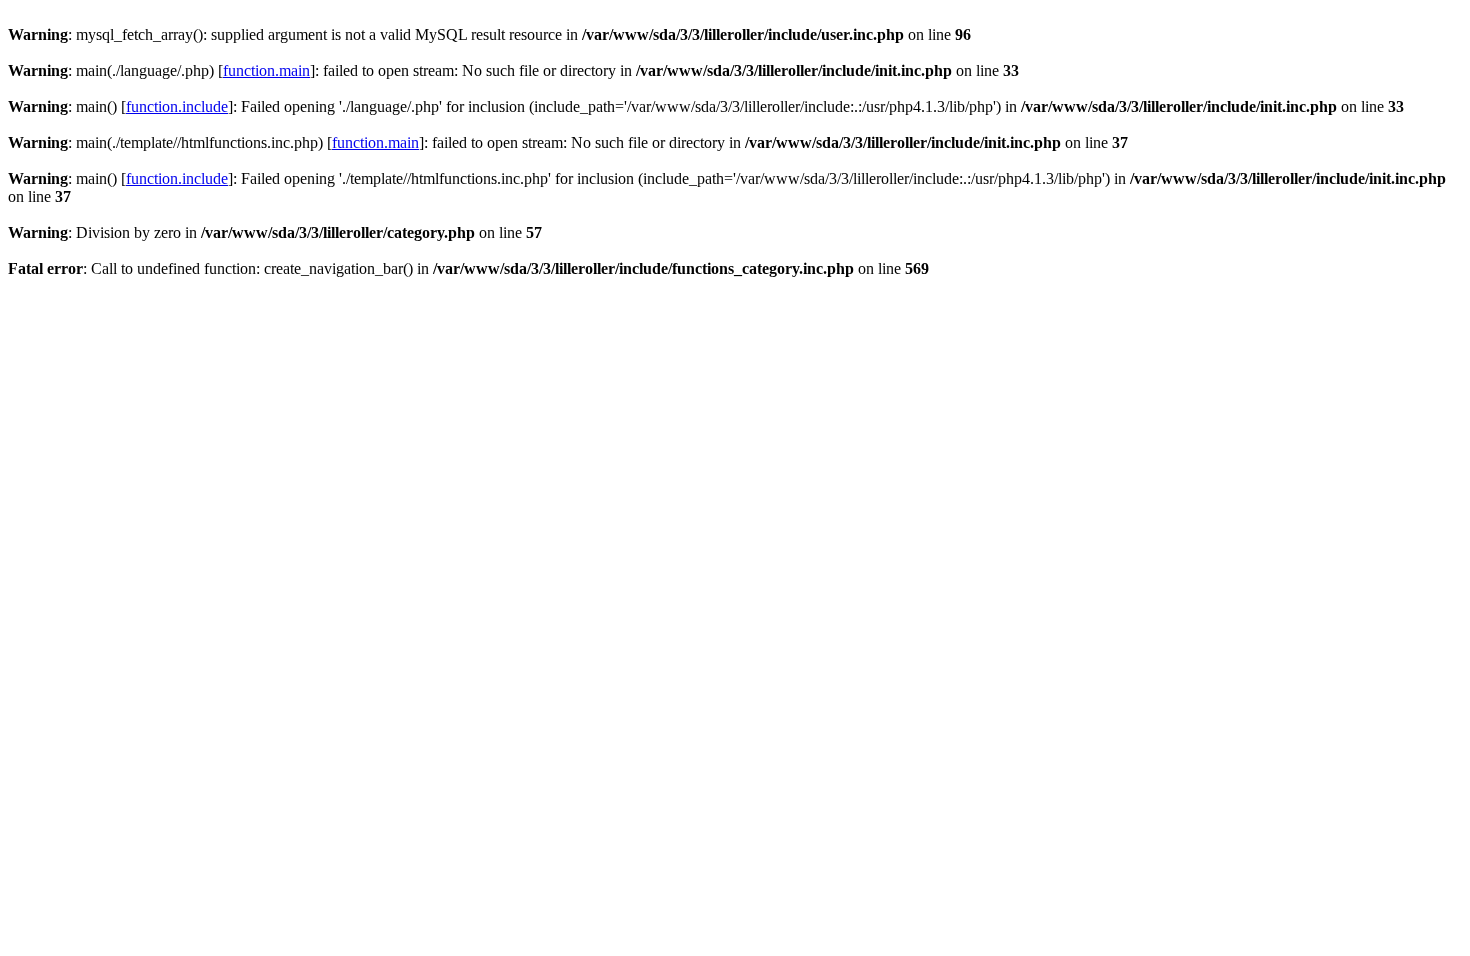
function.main (266, 70)
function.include (177, 106)
